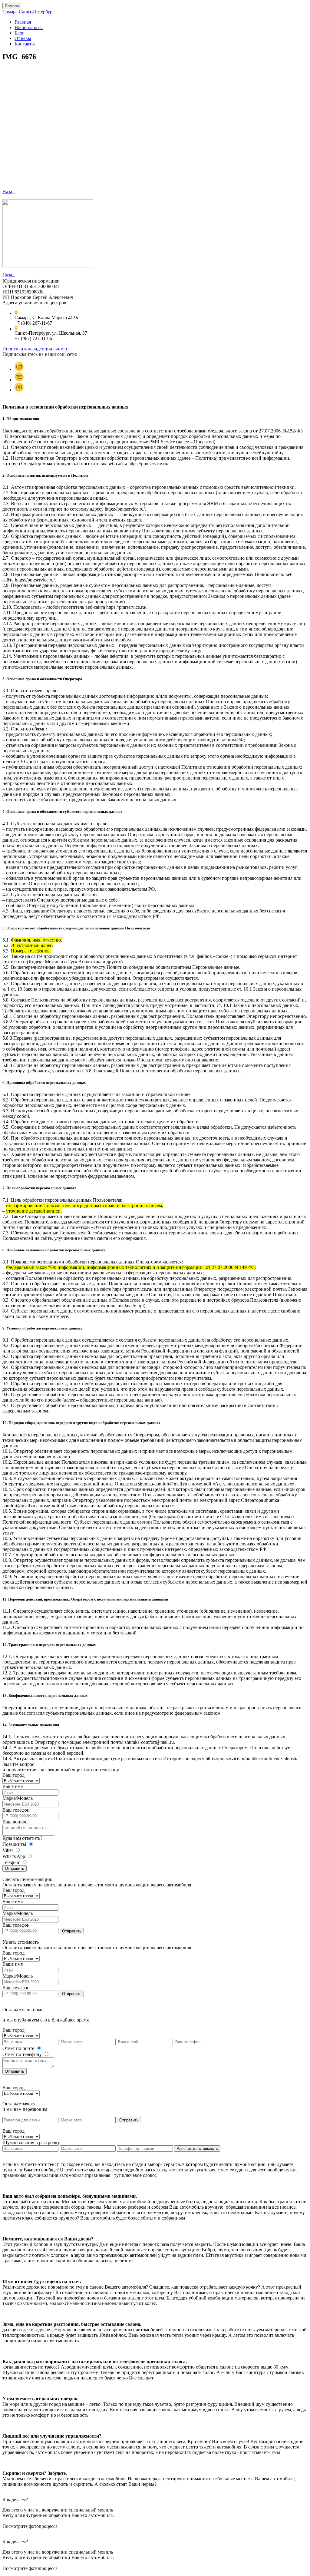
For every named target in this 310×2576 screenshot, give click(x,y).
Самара (12, 6)
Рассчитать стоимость (197, 2149)
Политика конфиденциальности (36, 349)
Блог (19, 33)
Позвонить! (15, 1844)
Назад (8, 192)
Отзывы (23, 38)
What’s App (14, 1856)
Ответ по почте (19, 2048)
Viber (8, 1850)
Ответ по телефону (23, 2054)
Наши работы (29, 27)
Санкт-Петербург (37, 12)
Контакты (25, 44)
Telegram (12, 1862)
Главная (23, 22)
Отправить (15, 1868)
